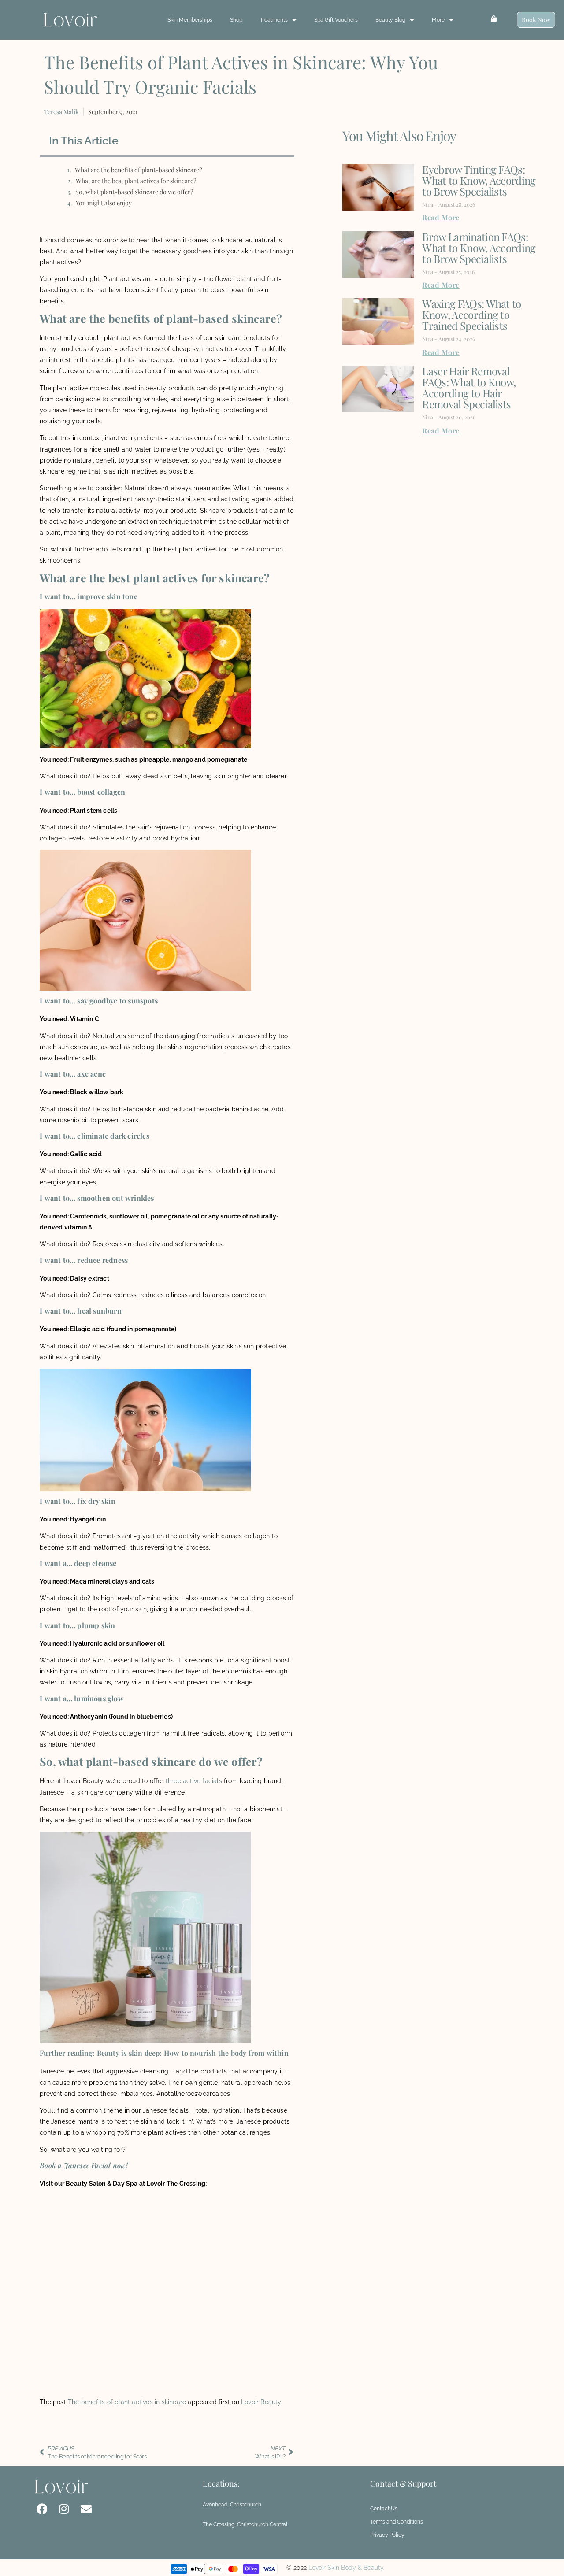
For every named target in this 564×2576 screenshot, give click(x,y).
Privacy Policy (387, 2535)
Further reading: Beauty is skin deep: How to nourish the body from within (164, 2053)
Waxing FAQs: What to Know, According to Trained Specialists (471, 315)
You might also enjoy (104, 203)
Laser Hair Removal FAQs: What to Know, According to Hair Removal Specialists (469, 387)
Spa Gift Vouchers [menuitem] (336, 20)
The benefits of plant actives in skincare (127, 2402)
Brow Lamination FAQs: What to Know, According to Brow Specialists (479, 248)
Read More (441, 217)
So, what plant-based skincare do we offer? (134, 192)
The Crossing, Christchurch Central (245, 2524)
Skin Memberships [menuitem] (190, 20)
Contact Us (384, 2509)
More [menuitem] (438, 20)
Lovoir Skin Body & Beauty (346, 2568)
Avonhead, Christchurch (232, 2505)
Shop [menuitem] (236, 20)
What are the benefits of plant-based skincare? (138, 170)
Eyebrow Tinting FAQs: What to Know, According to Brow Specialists (479, 180)
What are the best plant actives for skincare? (136, 181)
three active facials (194, 1781)
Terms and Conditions (397, 2522)
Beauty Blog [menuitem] (390, 20)
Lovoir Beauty (261, 2402)
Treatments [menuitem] (274, 20)
